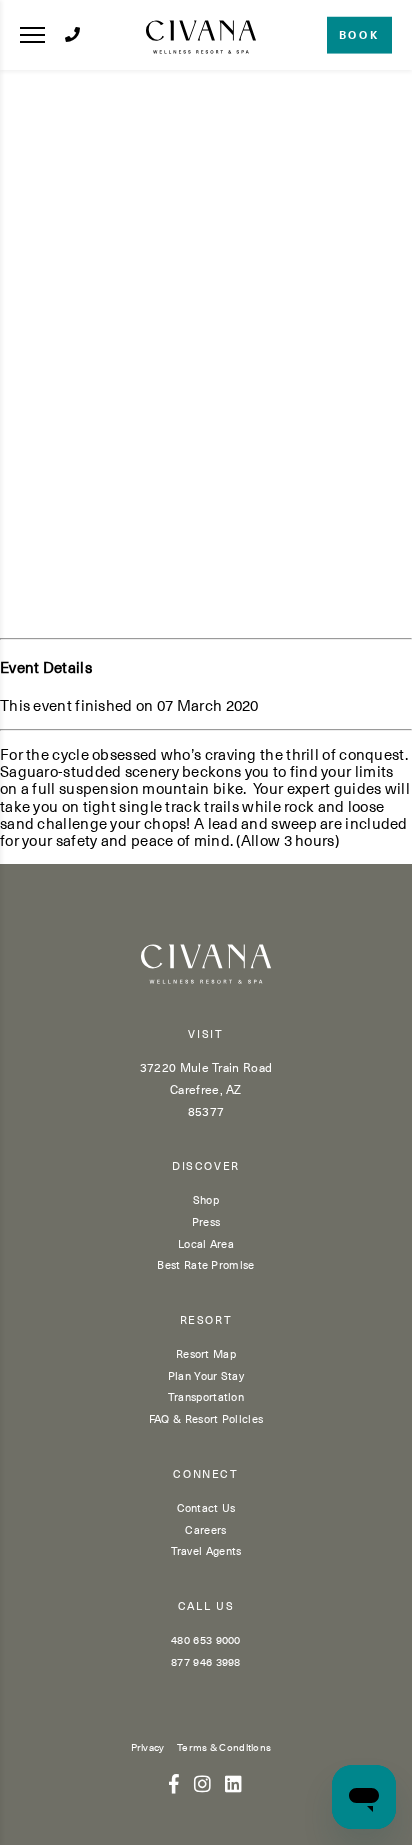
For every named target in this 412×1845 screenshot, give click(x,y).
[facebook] (174, 1783)
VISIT (205, 1034)
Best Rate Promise (205, 1264)
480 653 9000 (206, 1639)
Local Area (206, 1243)
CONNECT (206, 1474)
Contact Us (206, 1507)
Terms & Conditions (224, 1746)
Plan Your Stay (206, 1375)
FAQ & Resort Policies (206, 1418)
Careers (205, 1529)
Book (359, 34)
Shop (206, 1199)
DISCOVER (206, 1166)
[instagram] (202, 1783)
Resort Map (206, 1353)
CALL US (206, 1606)
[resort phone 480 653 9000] (72, 34)
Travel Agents (206, 1550)
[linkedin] (233, 1783)
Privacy (148, 1746)
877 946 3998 (206, 1661)
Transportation (206, 1396)
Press (206, 1221)
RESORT (206, 1320)
